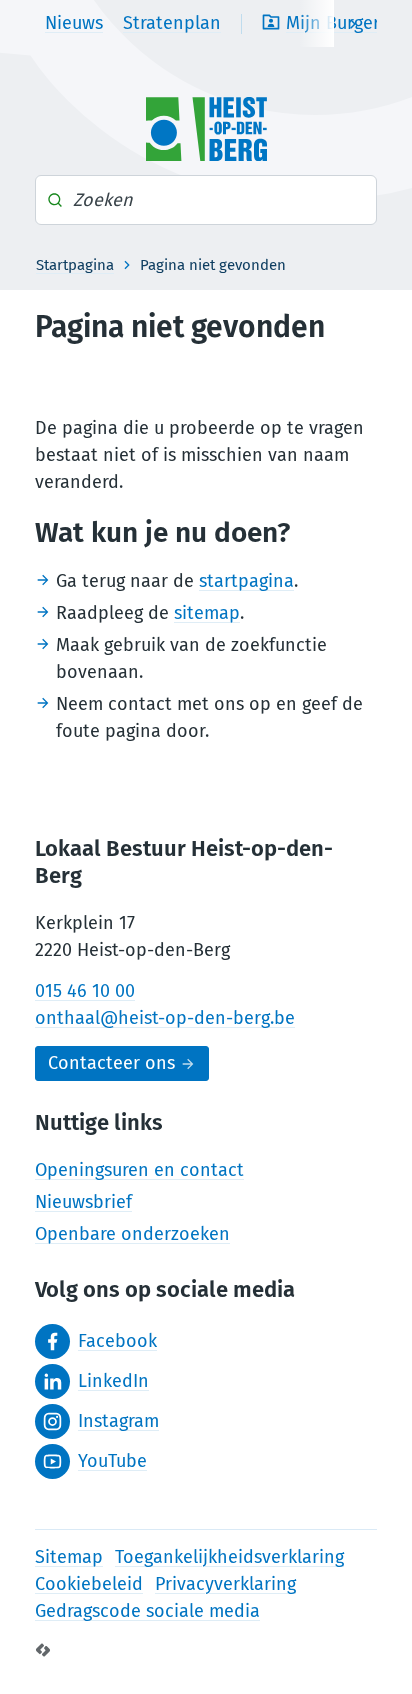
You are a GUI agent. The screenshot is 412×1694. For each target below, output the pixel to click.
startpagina (246, 581)
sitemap (207, 613)
